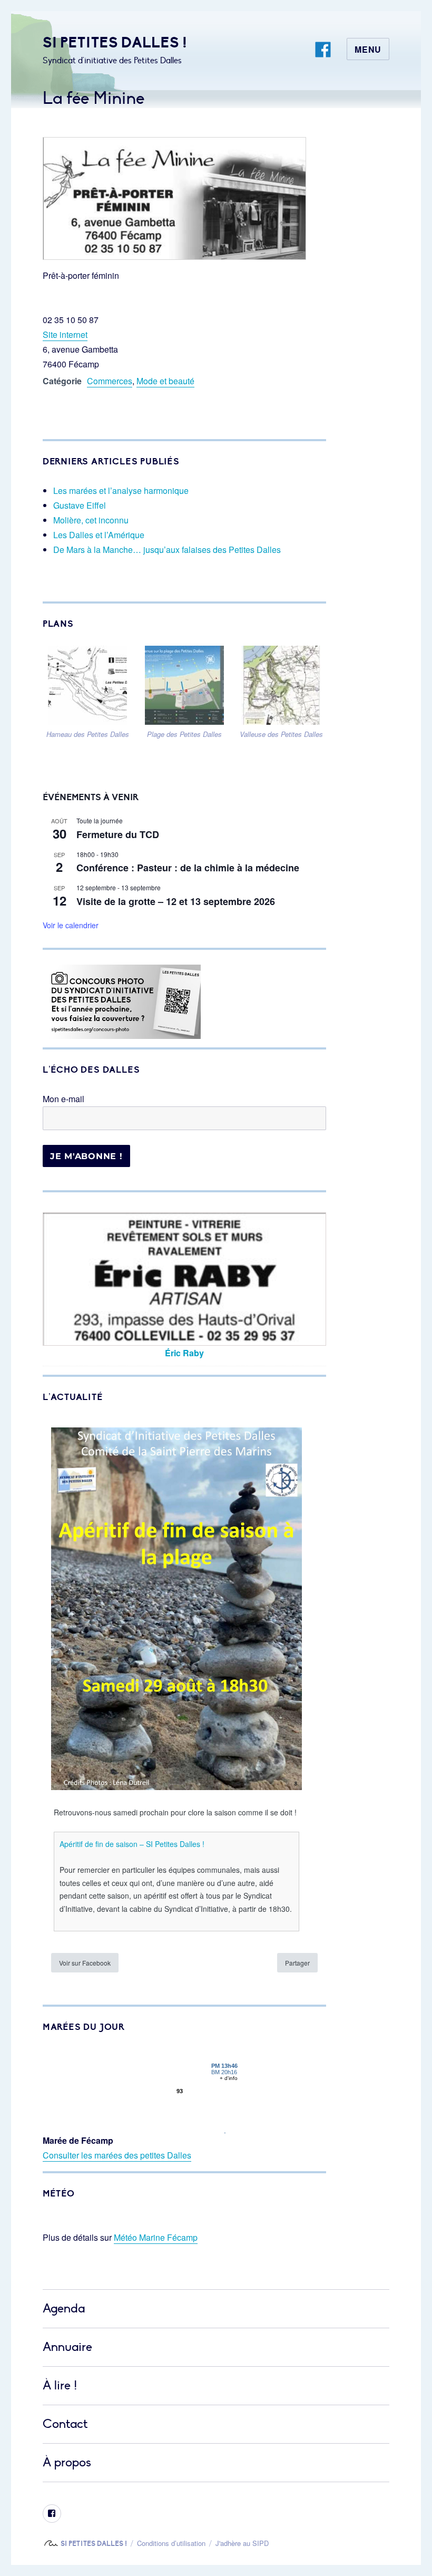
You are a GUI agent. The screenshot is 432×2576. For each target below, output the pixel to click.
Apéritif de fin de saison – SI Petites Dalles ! (132, 1844)
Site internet (65, 334)
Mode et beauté (165, 381)
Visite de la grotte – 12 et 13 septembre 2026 (176, 901)
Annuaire (67, 2347)
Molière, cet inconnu (91, 520)
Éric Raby (184, 1353)
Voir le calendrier (71, 925)
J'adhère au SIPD (242, 2543)
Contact (65, 2424)
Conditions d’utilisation (171, 2543)
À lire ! (60, 2385)
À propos (67, 2462)
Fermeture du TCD (118, 834)
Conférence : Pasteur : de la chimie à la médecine (188, 868)
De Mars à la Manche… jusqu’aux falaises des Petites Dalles (167, 550)
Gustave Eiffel (80, 505)
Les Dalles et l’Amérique (99, 535)
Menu (368, 49)
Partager (297, 1963)
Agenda (64, 2308)
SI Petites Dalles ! (115, 42)
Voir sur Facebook (85, 1963)
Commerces (110, 381)
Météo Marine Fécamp (156, 2237)
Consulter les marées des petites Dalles (117, 2155)
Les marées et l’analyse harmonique (121, 490)
